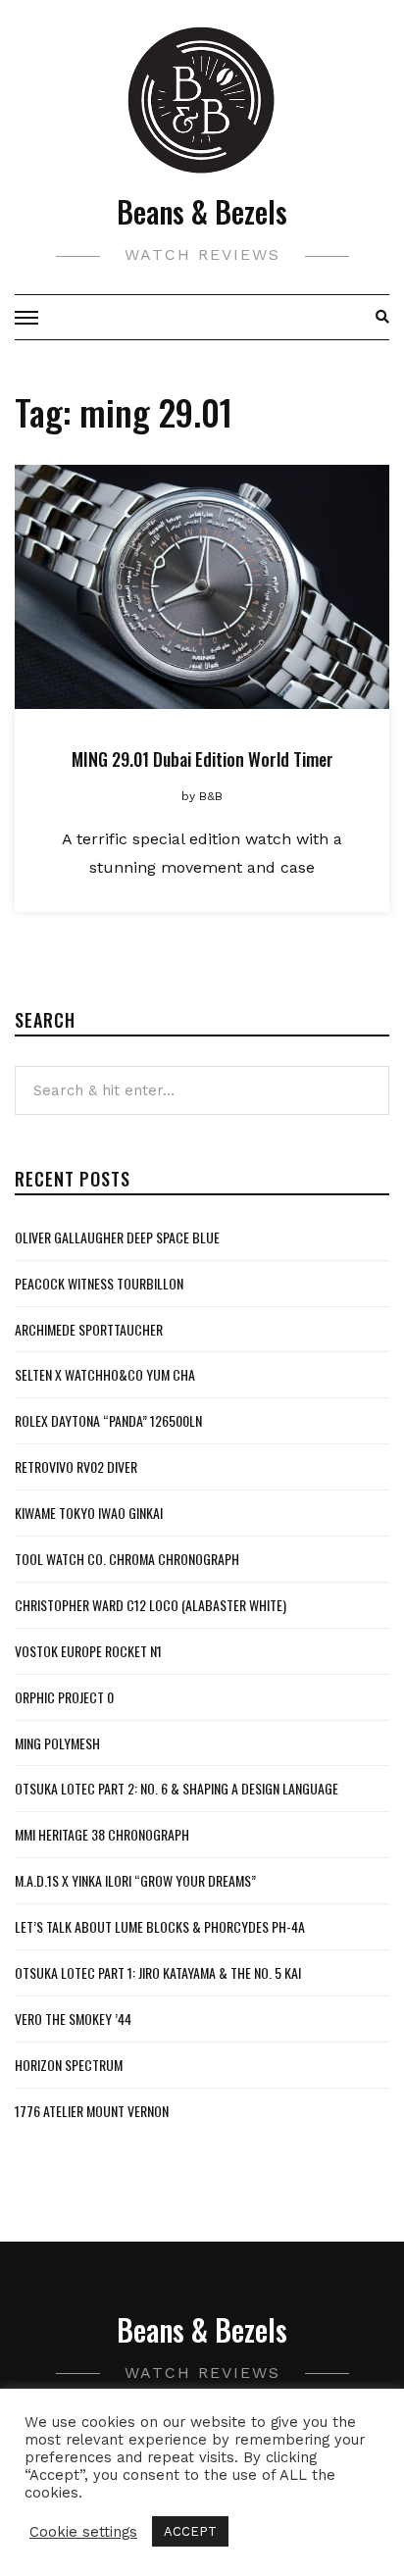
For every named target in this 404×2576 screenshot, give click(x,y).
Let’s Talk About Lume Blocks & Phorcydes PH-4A (160, 1926)
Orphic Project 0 (64, 1697)
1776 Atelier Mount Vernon (92, 2111)
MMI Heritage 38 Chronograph (102, 1834)
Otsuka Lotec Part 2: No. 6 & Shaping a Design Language (177, 1788)
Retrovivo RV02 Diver (76, 1466)
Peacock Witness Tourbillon (99, 1283)
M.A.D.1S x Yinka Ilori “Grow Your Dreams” (135, 1880)
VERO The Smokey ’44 (73, 2019)
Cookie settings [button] (83, 2532)
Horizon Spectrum (69, 2065)
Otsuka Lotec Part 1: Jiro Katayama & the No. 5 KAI (158, 1972)
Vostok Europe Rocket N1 (88, 1651)
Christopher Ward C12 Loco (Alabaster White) (151, 1605)
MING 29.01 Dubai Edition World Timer (202, 759)
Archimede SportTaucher (89, 1329)
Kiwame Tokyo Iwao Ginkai (89, 1513)
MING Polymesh (57, 1743)
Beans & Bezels (202, 211)
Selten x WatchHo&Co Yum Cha (105, 1374)
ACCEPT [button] (190, 2531)
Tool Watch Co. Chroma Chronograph (127, 1559)
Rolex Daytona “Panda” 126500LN (108, 1420)
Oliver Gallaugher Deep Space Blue (117, 1237)
